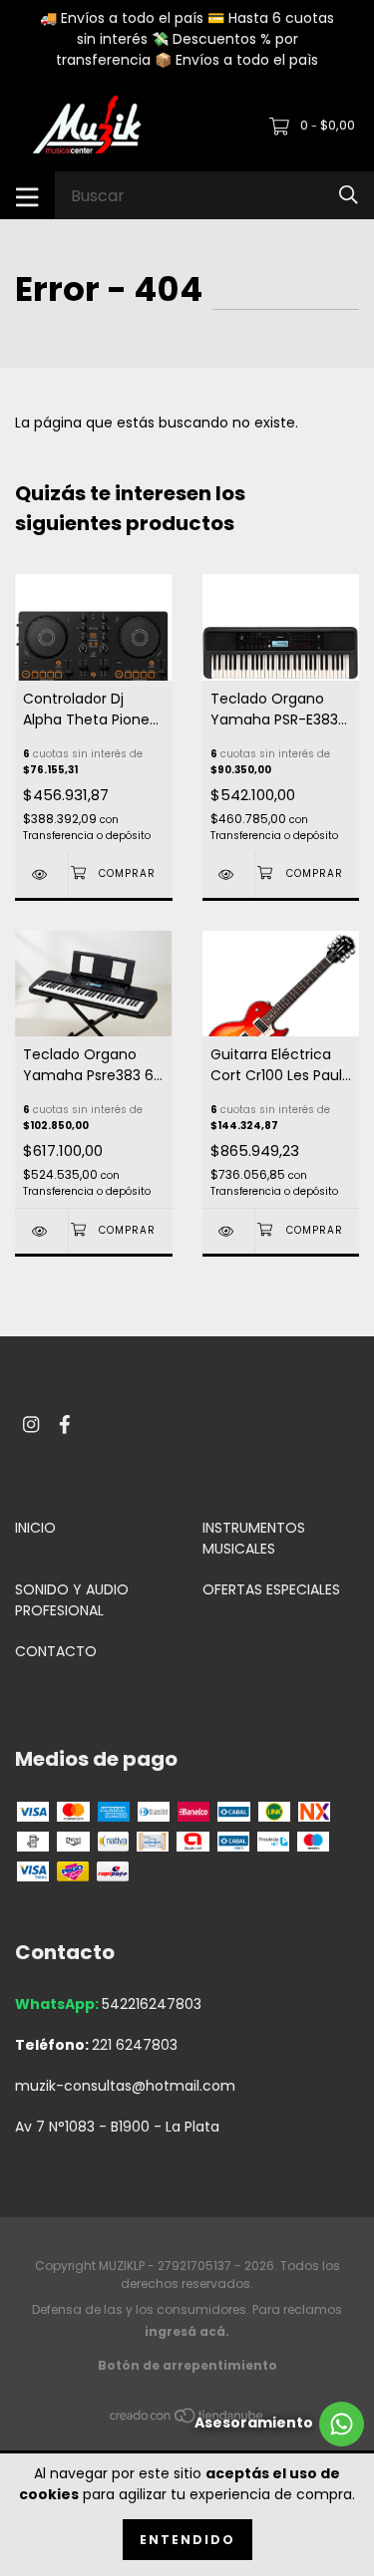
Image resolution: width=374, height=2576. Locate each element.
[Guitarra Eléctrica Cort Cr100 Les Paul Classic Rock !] (229, 1231)
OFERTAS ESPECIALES (271, 1589)
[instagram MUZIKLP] (31, 1425)
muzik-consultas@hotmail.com (125, 2086)
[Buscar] (349, 195)
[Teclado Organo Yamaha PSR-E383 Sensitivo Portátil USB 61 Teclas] (229, 874)
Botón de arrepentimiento (187, 2365)
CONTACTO (56, 1651)
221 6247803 (135, 2045)
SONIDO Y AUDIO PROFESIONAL (72, 1600)
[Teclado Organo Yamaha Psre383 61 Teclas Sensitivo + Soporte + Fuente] (41, 1231)
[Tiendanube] (187, 2420)
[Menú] (27, 195)
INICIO (35, 1528)
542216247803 (152, 2004)
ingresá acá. (187, 2331)
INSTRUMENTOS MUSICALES (254, 1538)
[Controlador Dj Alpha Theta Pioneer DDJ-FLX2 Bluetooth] (41, 874)
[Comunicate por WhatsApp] (279, 2424)
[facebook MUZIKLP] (65, 1425)
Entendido (187, 2540)
